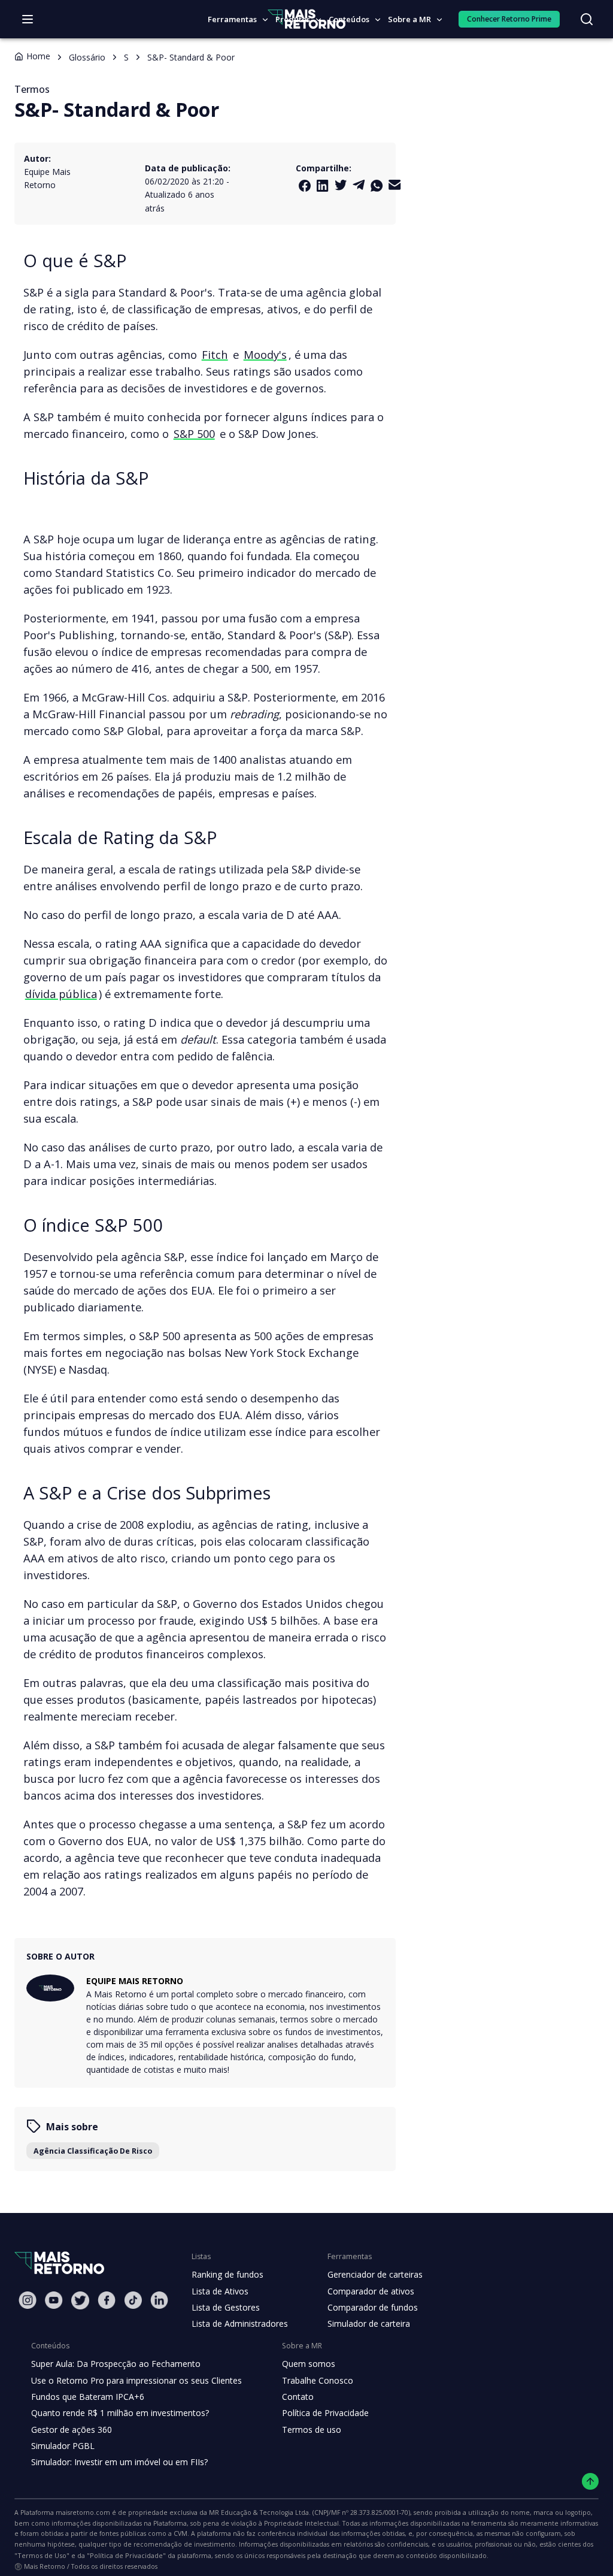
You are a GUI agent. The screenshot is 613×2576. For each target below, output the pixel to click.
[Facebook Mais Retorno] (305, 186)
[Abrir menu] (28, 19)
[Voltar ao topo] (591, 2482)
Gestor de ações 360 (72, 2430)
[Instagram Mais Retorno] (28, 2300)
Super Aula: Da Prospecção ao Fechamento (116, 2364)
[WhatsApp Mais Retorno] (377, 186)
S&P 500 (194, 433)
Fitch (215, 354)
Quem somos (309, 2364)
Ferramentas (232, 19)
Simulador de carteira (369, 2323)
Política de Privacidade (325, 2413)
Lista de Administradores (240, 2323)
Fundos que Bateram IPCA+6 (88, 2397)
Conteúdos (349, 19)
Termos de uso (312, 2430)
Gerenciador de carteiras (375, 2274)
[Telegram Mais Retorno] (359, 185)
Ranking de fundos (227, 2274)
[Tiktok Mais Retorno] (133, 2300)
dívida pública (61, 994)
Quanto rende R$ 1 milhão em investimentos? (120, 2413)
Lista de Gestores (226, 2307)
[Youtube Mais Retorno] (54, 2300)
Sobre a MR (409, 19)
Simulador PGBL (63, 2446)
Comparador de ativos (371, 2291)
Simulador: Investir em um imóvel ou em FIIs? (119, 2462)
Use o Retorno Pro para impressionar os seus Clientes (136, 2380)
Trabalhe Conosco (318, 2380)
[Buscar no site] (587, 19)
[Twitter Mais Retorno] (341, 185)
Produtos (293, 19)
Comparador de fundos (373, 2307)
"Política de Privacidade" (126, 2555)
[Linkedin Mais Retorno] (323, 186)
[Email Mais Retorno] (394, 185)
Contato (298, 2397)
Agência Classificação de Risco (93, 2151)
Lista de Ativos (220, 2291)
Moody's (265, 354)
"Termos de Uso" (42, 2555)
